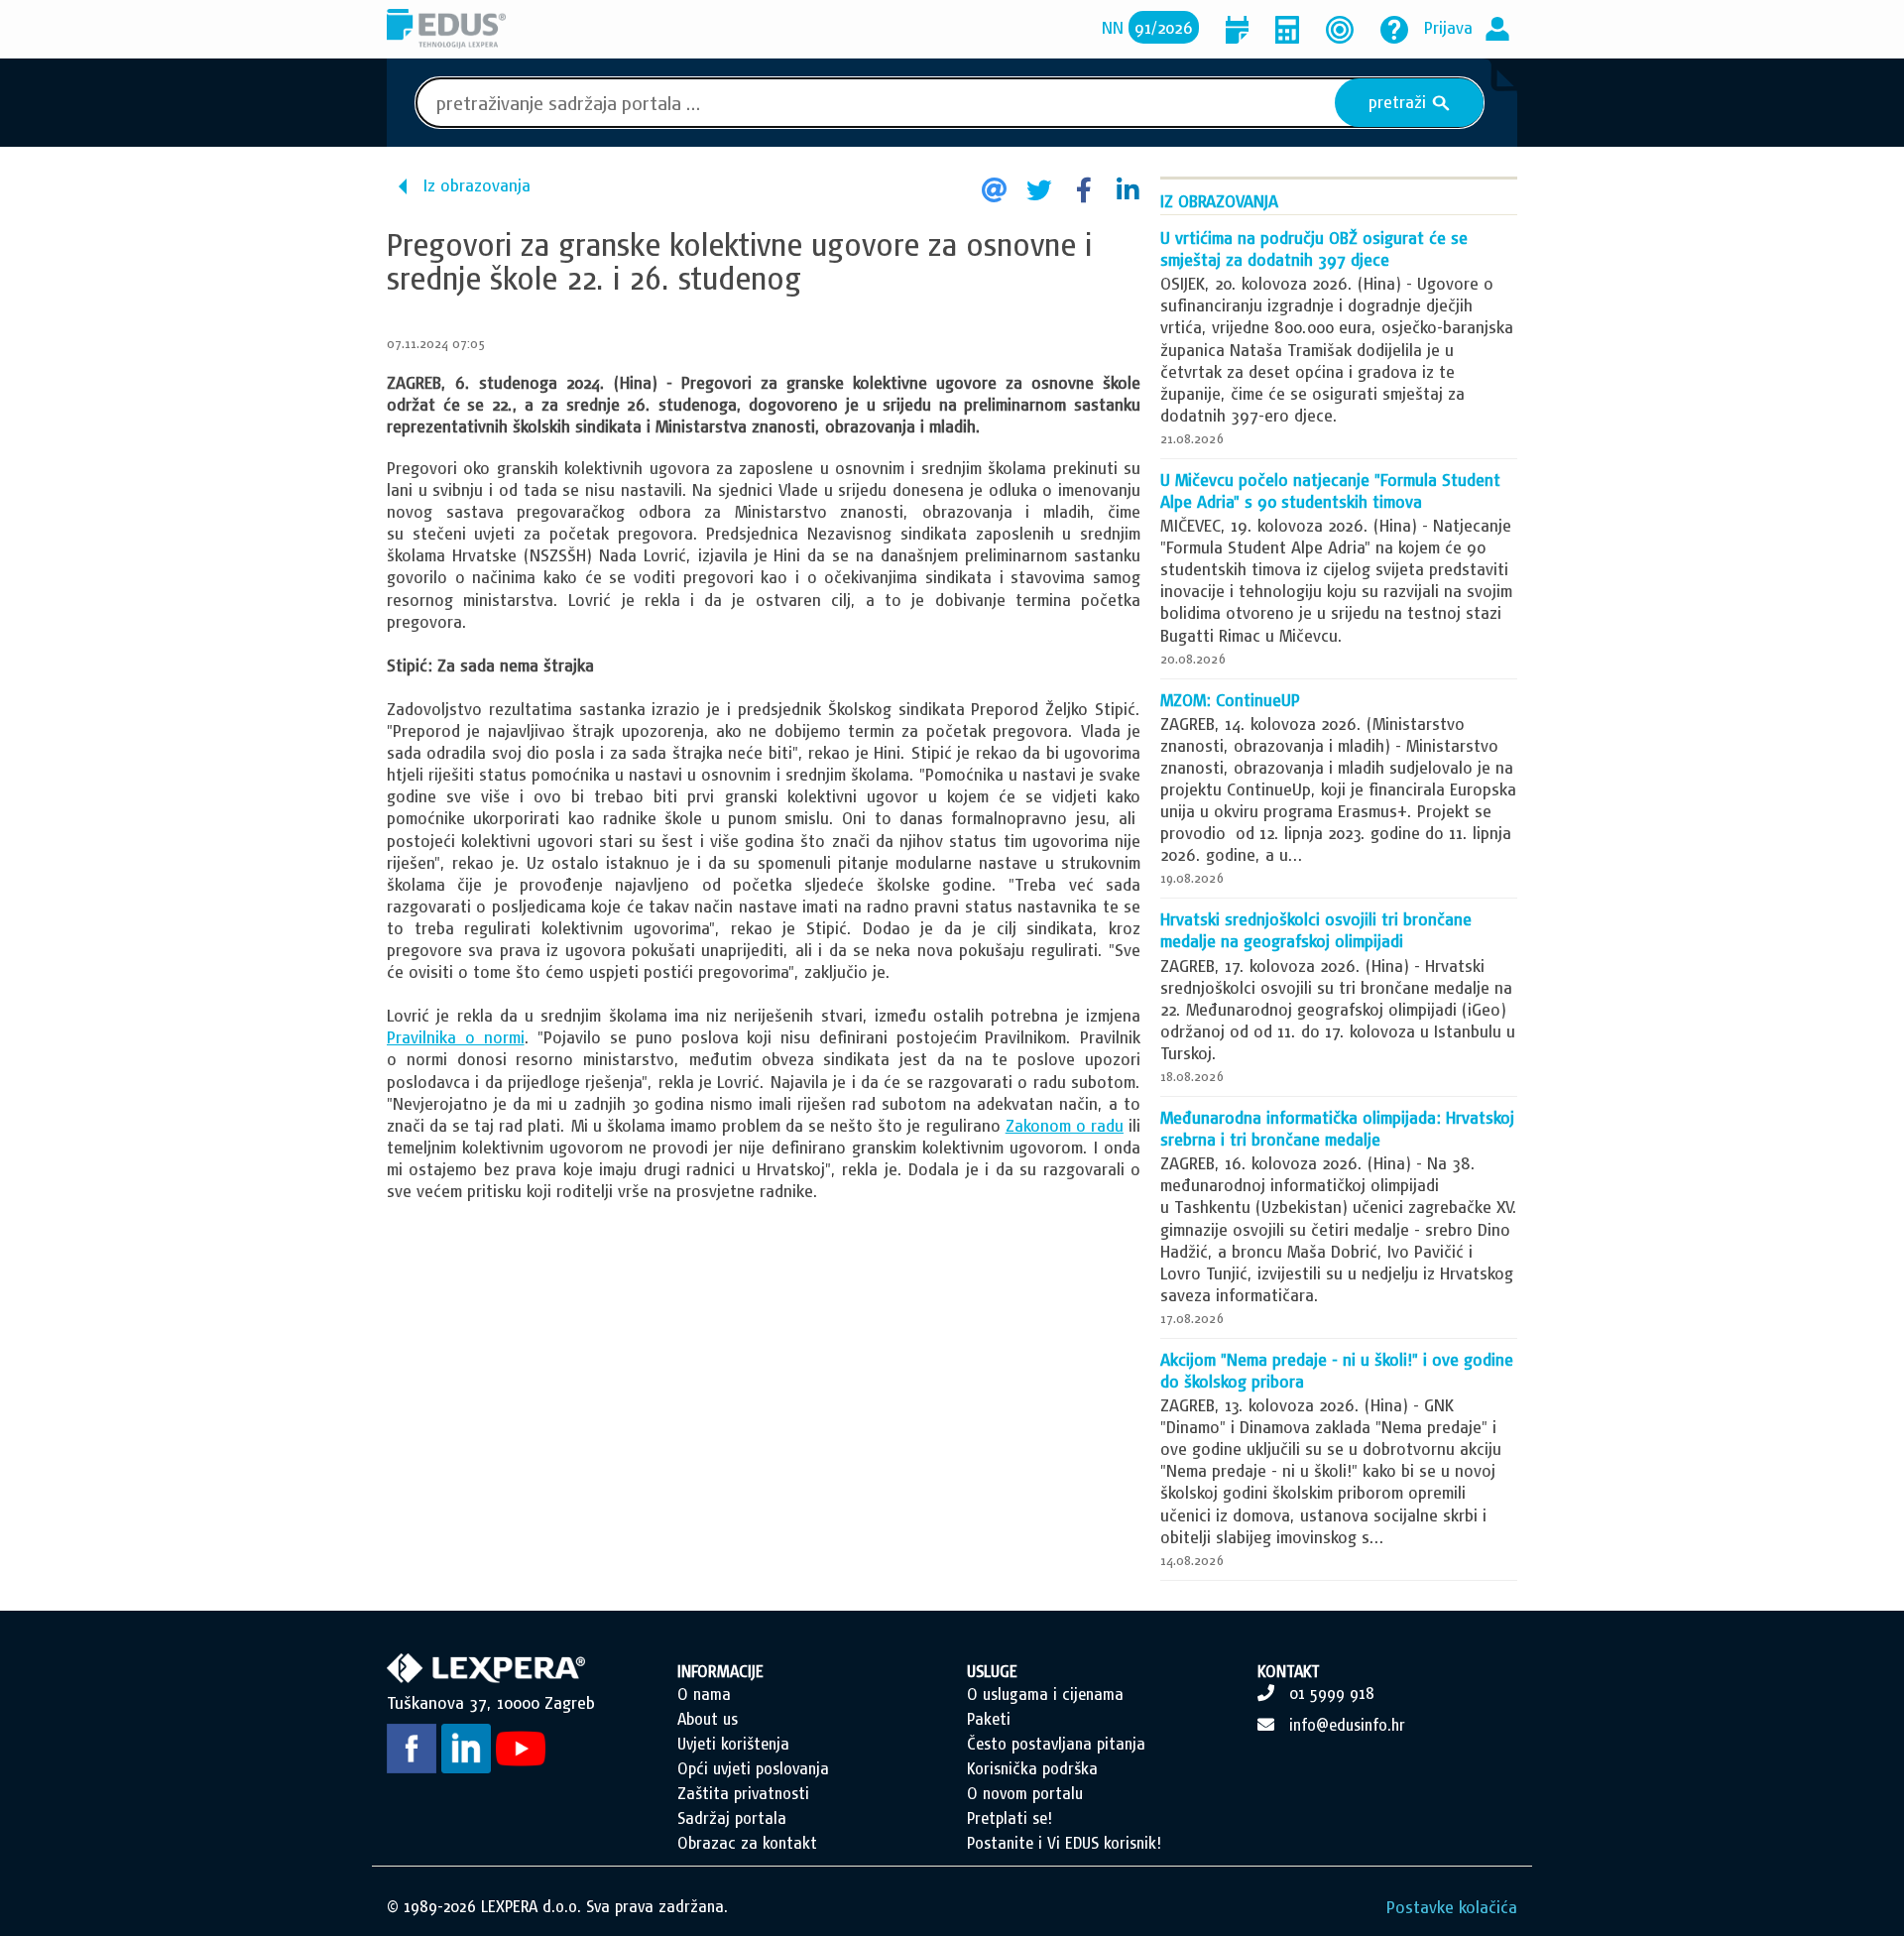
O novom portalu (1025, 1793)
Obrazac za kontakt (747, 1843)
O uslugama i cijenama (1045, 1694)
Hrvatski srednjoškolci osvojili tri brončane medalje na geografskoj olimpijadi (1316, 930)
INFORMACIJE (720, 1671)
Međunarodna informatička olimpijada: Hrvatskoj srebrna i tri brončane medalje (1337, 1128)
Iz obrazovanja (477, 185)
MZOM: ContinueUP (1230, 700)
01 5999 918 (1332, 1693)
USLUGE (992, 1671)
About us (708, 1719)
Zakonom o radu (1065, 1125)
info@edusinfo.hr (1347, 1725)
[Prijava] (1497, 27)
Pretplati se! (1010, 1818)
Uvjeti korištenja (733, 1744)
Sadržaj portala (732, 1818)
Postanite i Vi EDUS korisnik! (1064, 1843)
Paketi (989, 1719)
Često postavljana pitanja (1056, 1744)
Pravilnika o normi (456, 1037)
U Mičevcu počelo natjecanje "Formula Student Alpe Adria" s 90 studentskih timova (1330, 490)
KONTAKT (1289, 1671)
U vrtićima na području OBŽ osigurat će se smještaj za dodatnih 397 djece (1314, 248)
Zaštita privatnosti (743, 1793)
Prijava (1448, 27)
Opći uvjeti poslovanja (753, 1768)
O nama (704, 1694)
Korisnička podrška (1032, 1768)
